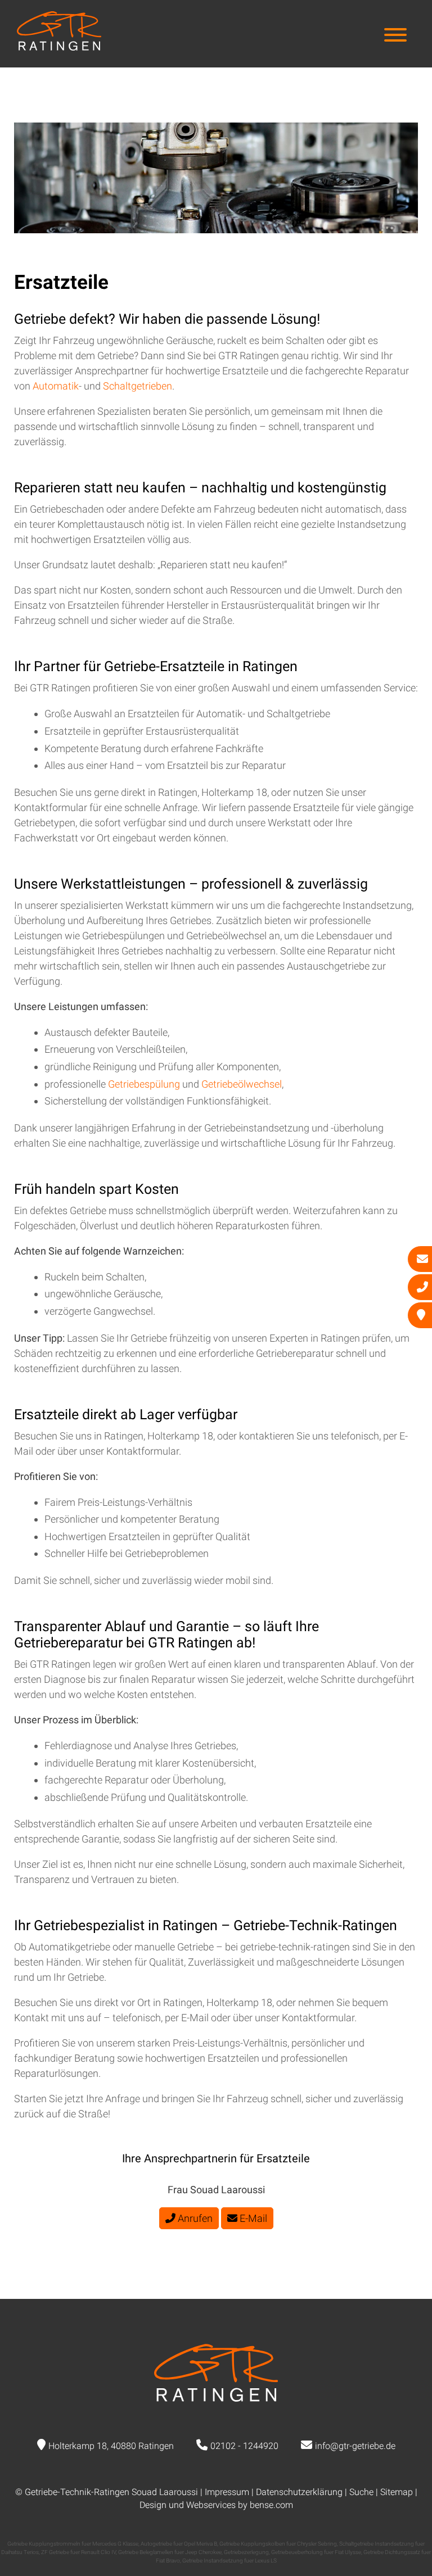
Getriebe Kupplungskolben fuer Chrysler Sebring (278, 2544)
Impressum (227, 2492)
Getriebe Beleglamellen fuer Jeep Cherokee (170, 2552)
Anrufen (194, 2218)
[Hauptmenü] (395, 36)
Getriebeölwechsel (242, 1084)
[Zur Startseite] (59, 47)
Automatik (56, 386)
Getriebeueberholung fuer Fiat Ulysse (316, 2552)
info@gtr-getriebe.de (355, 2446)
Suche (361, 2492)
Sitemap (397, 2492)
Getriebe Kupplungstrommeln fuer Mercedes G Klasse (73, 2544)
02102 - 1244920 (244, 2446)
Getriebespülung (145, 1084)
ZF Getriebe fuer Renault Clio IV (78, 2552)
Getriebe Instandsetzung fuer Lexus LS (229, 2561)
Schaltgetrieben (138, 386)
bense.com (271, 2505)
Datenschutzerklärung (299, 2492)
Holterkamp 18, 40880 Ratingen (111, 2446)
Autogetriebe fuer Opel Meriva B (179, 2544)
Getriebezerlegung (246, 2552)
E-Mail (252, 2218)
